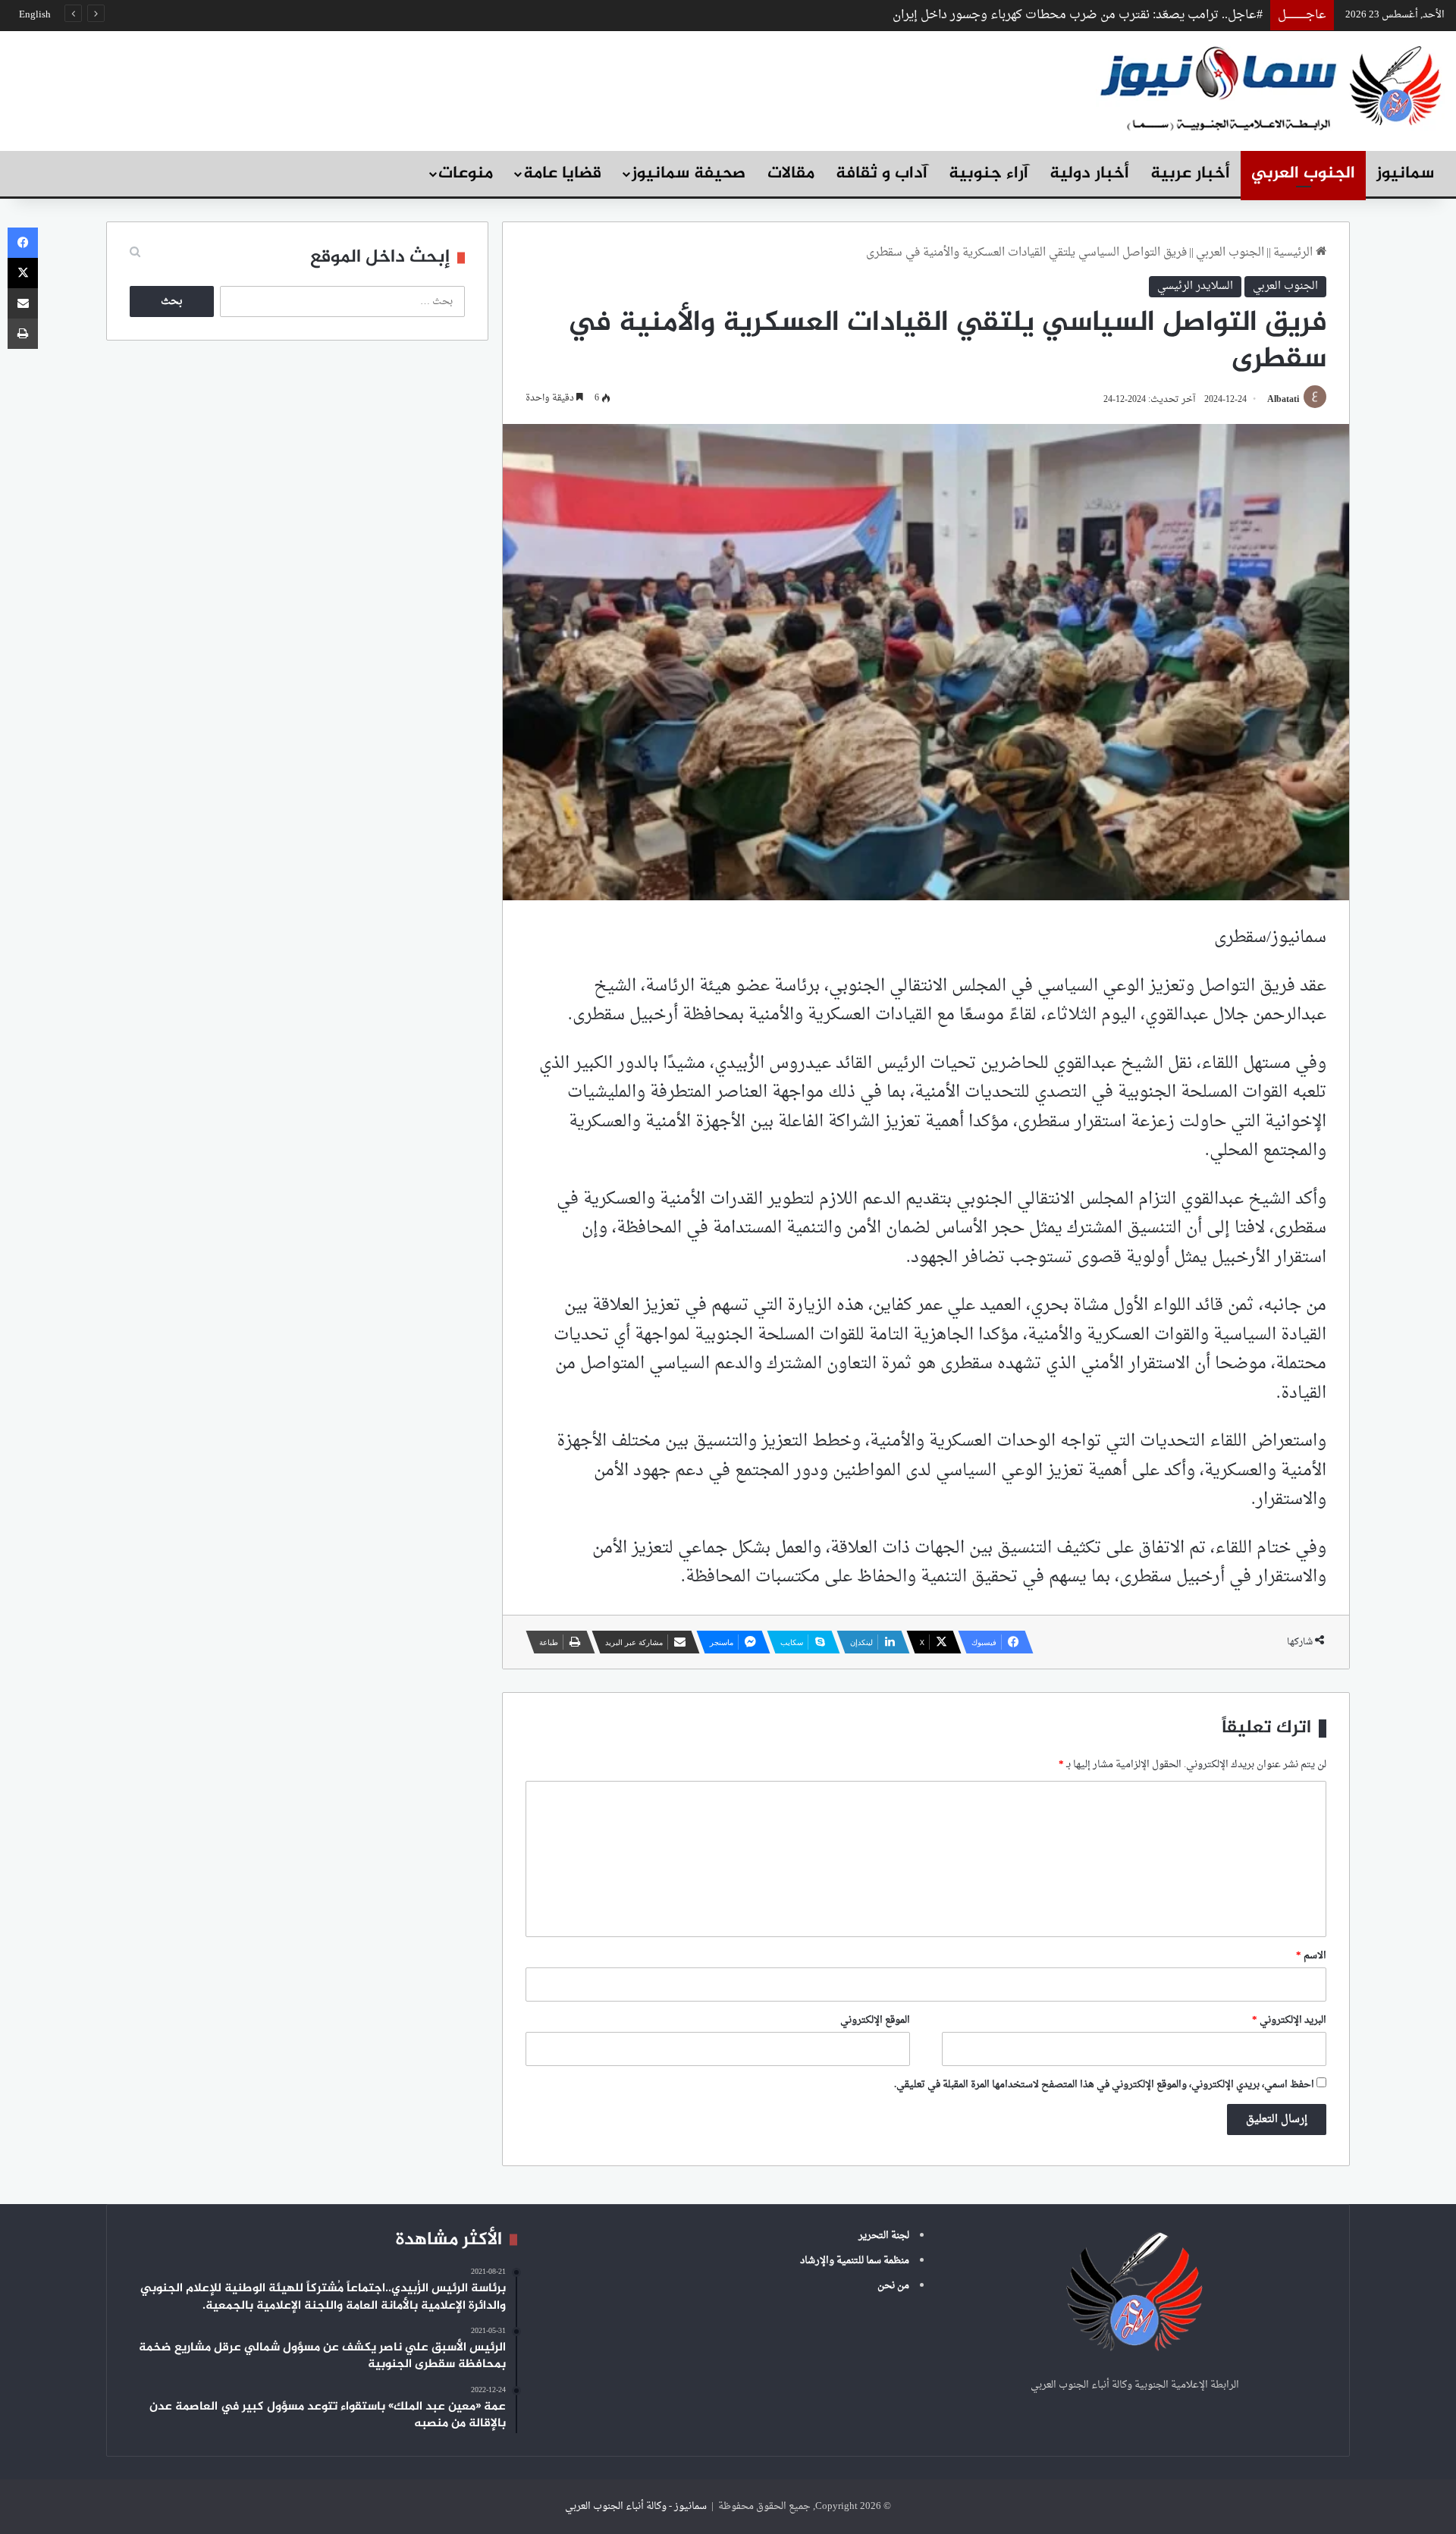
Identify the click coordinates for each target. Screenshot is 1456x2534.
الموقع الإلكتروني (875, 2020)
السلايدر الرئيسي (1195, 286)
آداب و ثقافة (882, 174)
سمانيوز (1405, 174)
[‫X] (23, 273)
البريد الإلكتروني (1289, 2020)
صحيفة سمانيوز (689, 174)
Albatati (1283, 400)
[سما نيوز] (1270, 87)
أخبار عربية (1190, 174)
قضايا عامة (562, 174)
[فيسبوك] (23, 243)
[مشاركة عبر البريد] (23, 303)
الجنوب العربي (1303, 174)
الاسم (1311, 1956)
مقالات (791, 174)
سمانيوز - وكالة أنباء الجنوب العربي (636, 2506)
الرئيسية (1294, 253)
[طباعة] (23, 334)
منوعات (466, 174)
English (35, 15)
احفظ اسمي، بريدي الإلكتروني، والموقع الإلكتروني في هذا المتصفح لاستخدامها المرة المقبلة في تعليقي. (1104, 2085)
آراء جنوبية (988, 174)
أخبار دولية (1089, 174)
